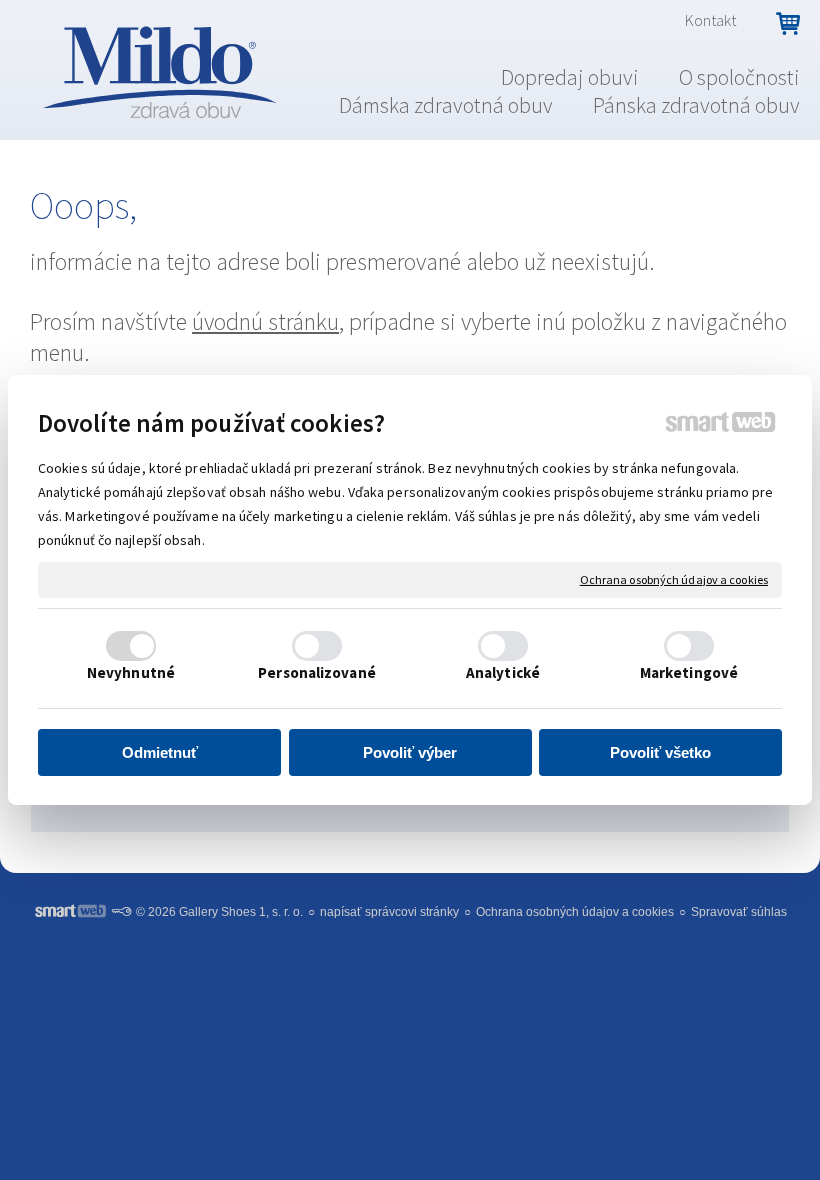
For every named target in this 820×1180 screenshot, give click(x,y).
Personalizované (317, 672)
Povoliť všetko (660, 752)
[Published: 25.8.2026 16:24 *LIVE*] (121, 912)
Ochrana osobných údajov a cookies (674, 579)
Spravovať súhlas (739, 912)
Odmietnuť (160, 752)
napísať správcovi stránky (389, 912)
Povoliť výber (410, 752)
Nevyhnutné (131, 672)
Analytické (503, 672)
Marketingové (689, 672)
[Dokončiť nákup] (788, 24)
